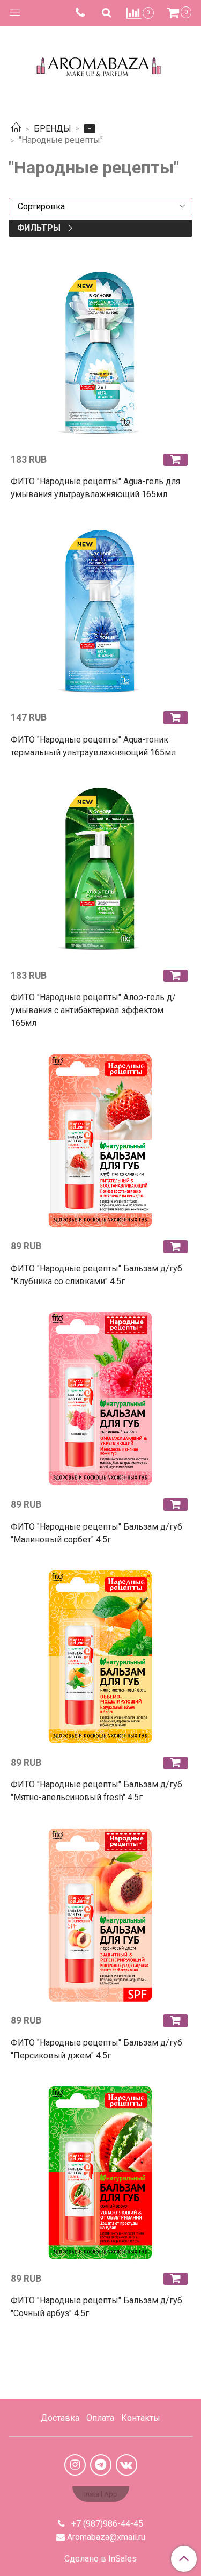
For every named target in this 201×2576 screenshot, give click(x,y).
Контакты (141, 2418)
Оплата (100, 2418)
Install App (101, 2494)
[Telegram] (101, 2465)
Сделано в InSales (100, 2559)
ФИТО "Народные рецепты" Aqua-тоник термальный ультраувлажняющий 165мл (93, 746)
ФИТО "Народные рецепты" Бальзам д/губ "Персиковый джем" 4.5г (96, 2049)
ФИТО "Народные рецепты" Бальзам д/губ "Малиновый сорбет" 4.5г (96, 1533)
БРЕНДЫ (53, 129)
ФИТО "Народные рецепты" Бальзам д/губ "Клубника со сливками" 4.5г (96, 1275)
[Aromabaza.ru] (100, 64)
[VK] (126, 2465)
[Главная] (16, 129)
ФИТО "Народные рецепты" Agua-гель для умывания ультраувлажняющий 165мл (95, 488)
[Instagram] (75, 2465)
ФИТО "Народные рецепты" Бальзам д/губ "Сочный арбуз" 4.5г (96, 2307)
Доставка (60, 2418)
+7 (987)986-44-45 (106, 2524)
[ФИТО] (100, 355)
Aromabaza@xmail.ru (106, 2537)
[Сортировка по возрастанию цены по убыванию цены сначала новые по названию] (100, 206)
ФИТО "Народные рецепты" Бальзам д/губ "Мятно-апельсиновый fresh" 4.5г (96, 1791)
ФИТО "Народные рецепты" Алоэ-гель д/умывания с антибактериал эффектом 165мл (93, 1010)
